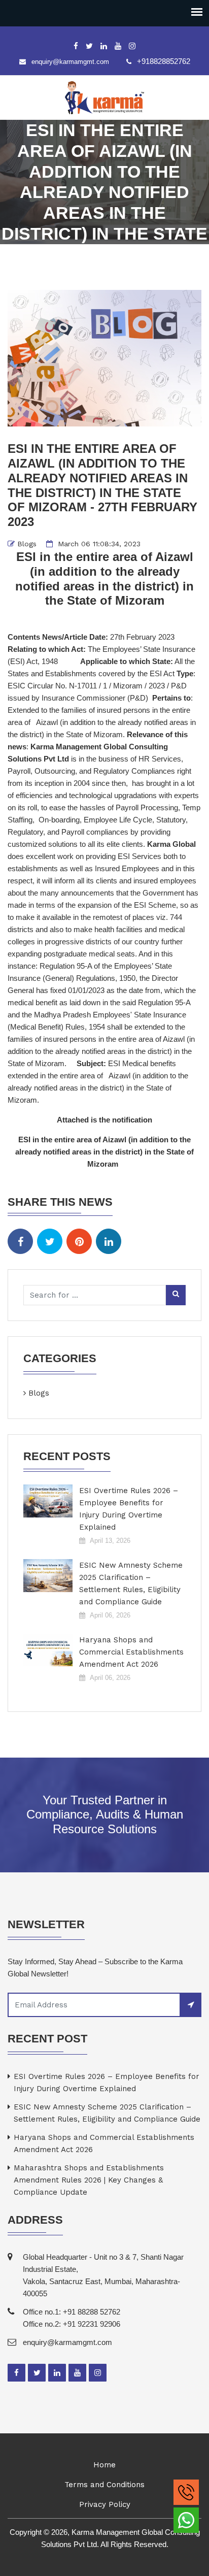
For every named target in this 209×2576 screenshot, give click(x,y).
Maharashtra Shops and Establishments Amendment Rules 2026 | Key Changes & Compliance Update (89, 2180)
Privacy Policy (105, 2504)
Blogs (27, 544)
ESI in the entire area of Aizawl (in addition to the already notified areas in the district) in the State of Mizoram (104, 1152)
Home (104, 2465)
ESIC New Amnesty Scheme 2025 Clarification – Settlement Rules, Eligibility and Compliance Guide (131, 1583)
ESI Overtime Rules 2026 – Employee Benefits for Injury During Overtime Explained (129, 1509)
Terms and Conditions (104, 2485)
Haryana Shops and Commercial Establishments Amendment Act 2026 (131, 1652)
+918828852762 (164, 61)
